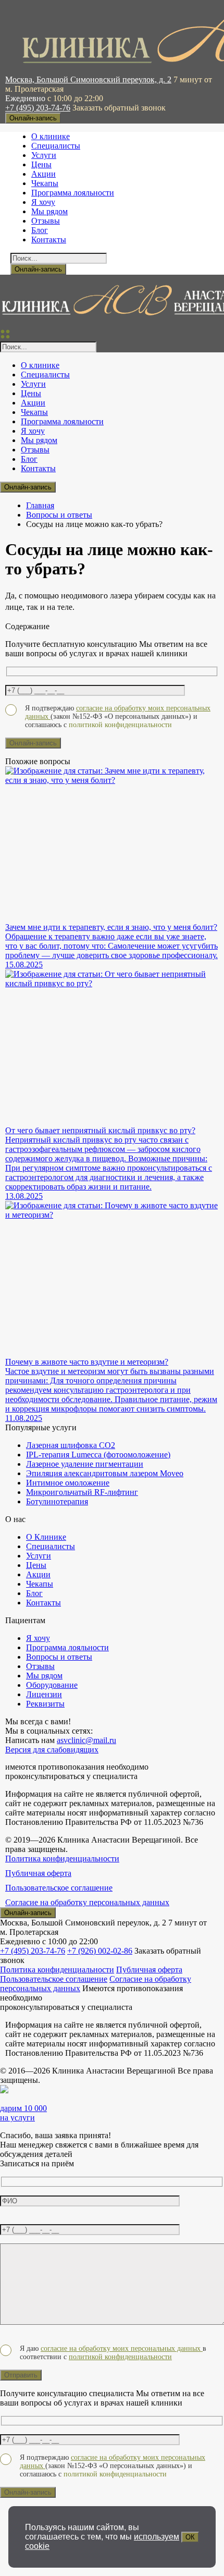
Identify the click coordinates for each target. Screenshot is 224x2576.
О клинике (51, 136)
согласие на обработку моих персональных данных (122, 2348)
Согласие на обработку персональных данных (87, 1902)
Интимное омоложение (68, 1483)
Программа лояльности (73, 193)
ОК (190, 2537)
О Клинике (46, 1537)
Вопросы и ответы (59, 515)
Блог (40, 230)
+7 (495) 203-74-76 (38, 108)
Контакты (49, 240)
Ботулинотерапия (57, 1501)
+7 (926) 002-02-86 (100, 1951)
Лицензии (44, 1694)
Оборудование (52, 1685)
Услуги (44, 155)
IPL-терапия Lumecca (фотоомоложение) (98, 1455)
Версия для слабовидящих (52, 1750)
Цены (41, 164)
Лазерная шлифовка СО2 (71, 1445)
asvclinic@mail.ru (86, 1740)
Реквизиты (45, 1704)
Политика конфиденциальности (62, 1859)
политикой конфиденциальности (120, 2357)
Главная (40, 505)
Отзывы (46, 221)
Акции (43, 174)
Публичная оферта (38, 1873)
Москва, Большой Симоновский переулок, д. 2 (88, 79)
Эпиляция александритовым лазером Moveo (105, 1473)
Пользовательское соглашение (59, 1888)
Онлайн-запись (33, 118)
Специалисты (56, 146)
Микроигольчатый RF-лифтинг (82, 1492)
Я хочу (43, 202)
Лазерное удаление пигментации (85, 1464)
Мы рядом (49, 211)
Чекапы (45, 183)
